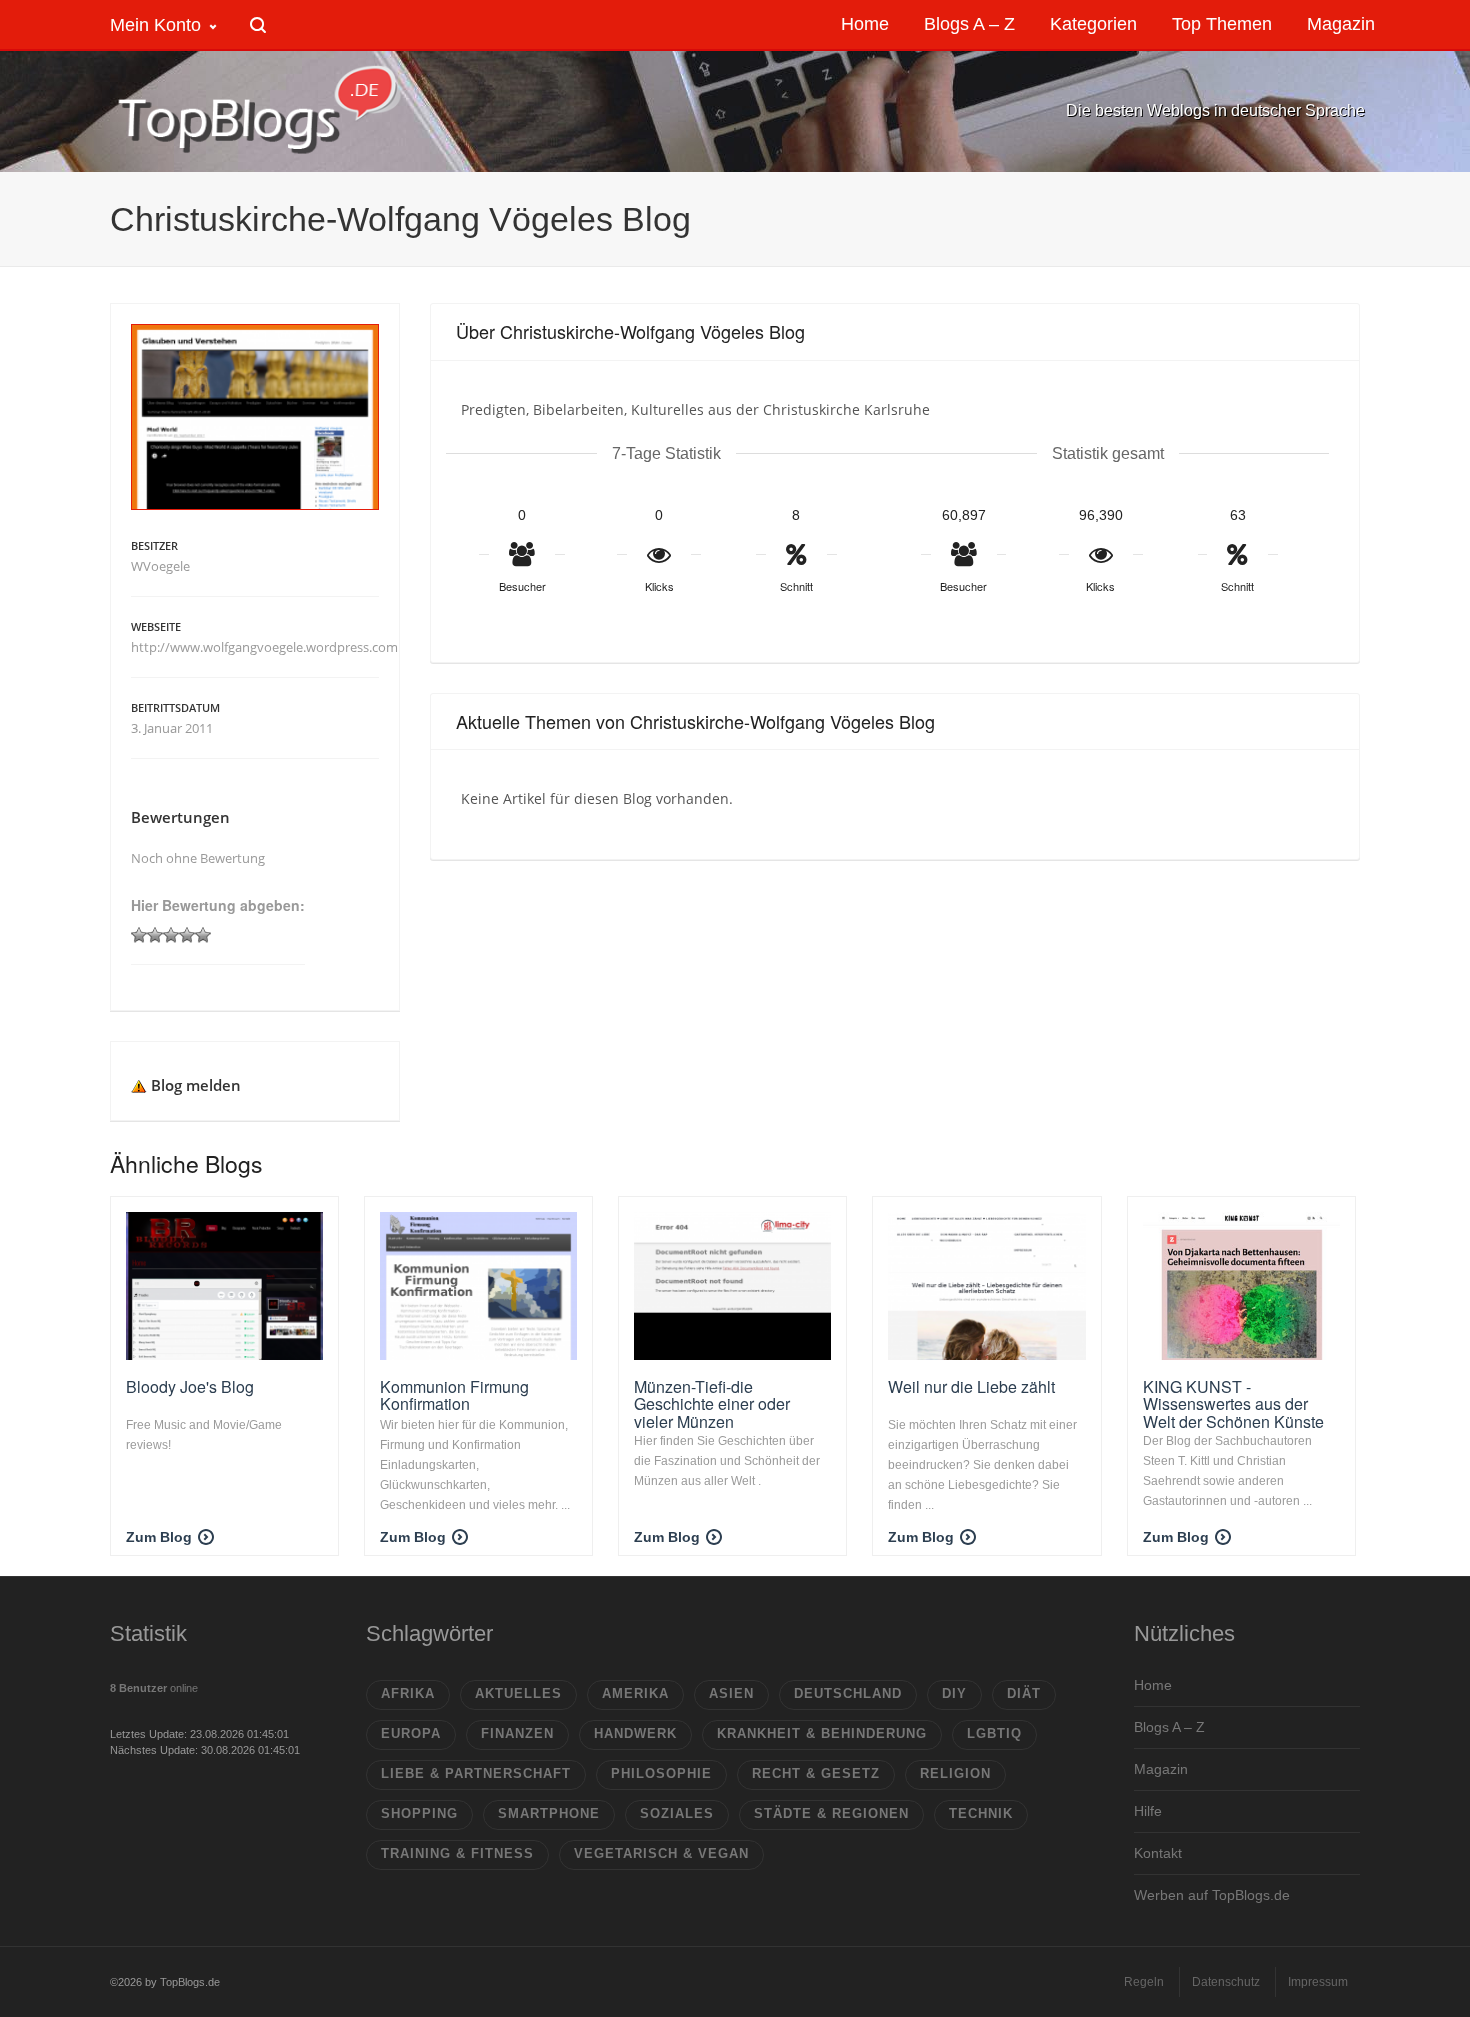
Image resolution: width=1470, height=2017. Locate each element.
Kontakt (1158, 1853)
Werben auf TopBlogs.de (1212, 1895)
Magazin (1161, 1769)
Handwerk (635, 1733)
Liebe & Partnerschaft (476, 1773)
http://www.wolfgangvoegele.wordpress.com (264, 647)
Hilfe (1148, 1811)
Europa (411, 1733)
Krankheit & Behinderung (822, 1733)
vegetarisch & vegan (661, 1853)
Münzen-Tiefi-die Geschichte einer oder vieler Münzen (712, 1404)
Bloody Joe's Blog (190, 1386)
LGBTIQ (994, 1733)
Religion (955, 1773)
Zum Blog (159, 1537)
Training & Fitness (457, 1853)
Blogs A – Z (1169, 1727)
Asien (731, 1693)
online (154, 1688)
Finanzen (517, 1733)
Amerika (635, 1693)
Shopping (419, 1813)
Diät (1024, 1693)
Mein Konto (155, 25)
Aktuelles (518, 1693)
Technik (981, 1813)
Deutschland (848, 1693)
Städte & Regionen (831, 1813)
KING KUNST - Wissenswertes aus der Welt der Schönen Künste (1233, 1404)
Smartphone (549, 1813)
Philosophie (661, 1773)
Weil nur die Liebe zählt (971, 1386)
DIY (954, 1693)
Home (1153, 1685)
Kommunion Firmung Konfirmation (454, 1395)
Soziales (677, 1813)
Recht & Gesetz (816, 1773)
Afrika (408, 1693)
